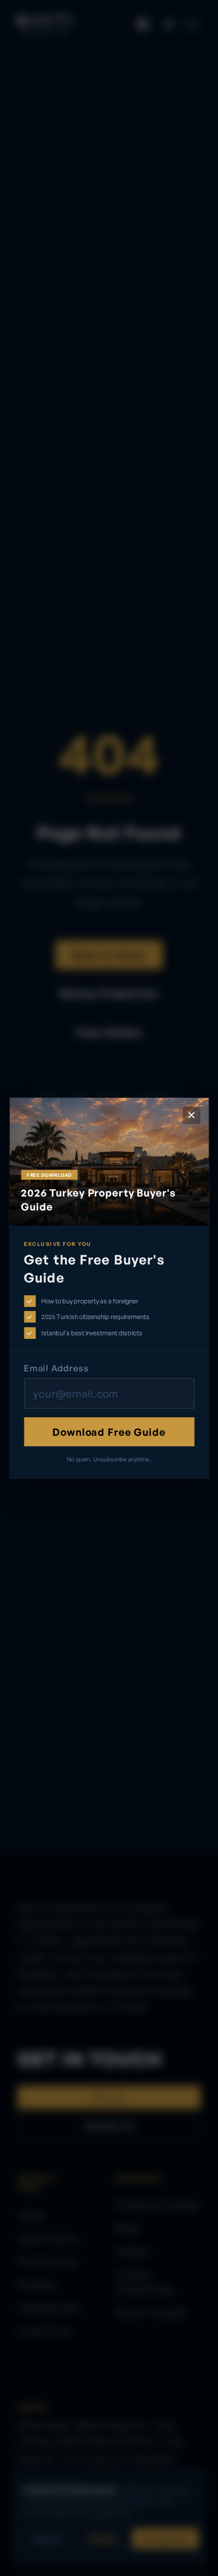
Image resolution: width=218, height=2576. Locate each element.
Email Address (56, 1368)
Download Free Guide (109, 1432)
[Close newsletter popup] (191, 1115)
